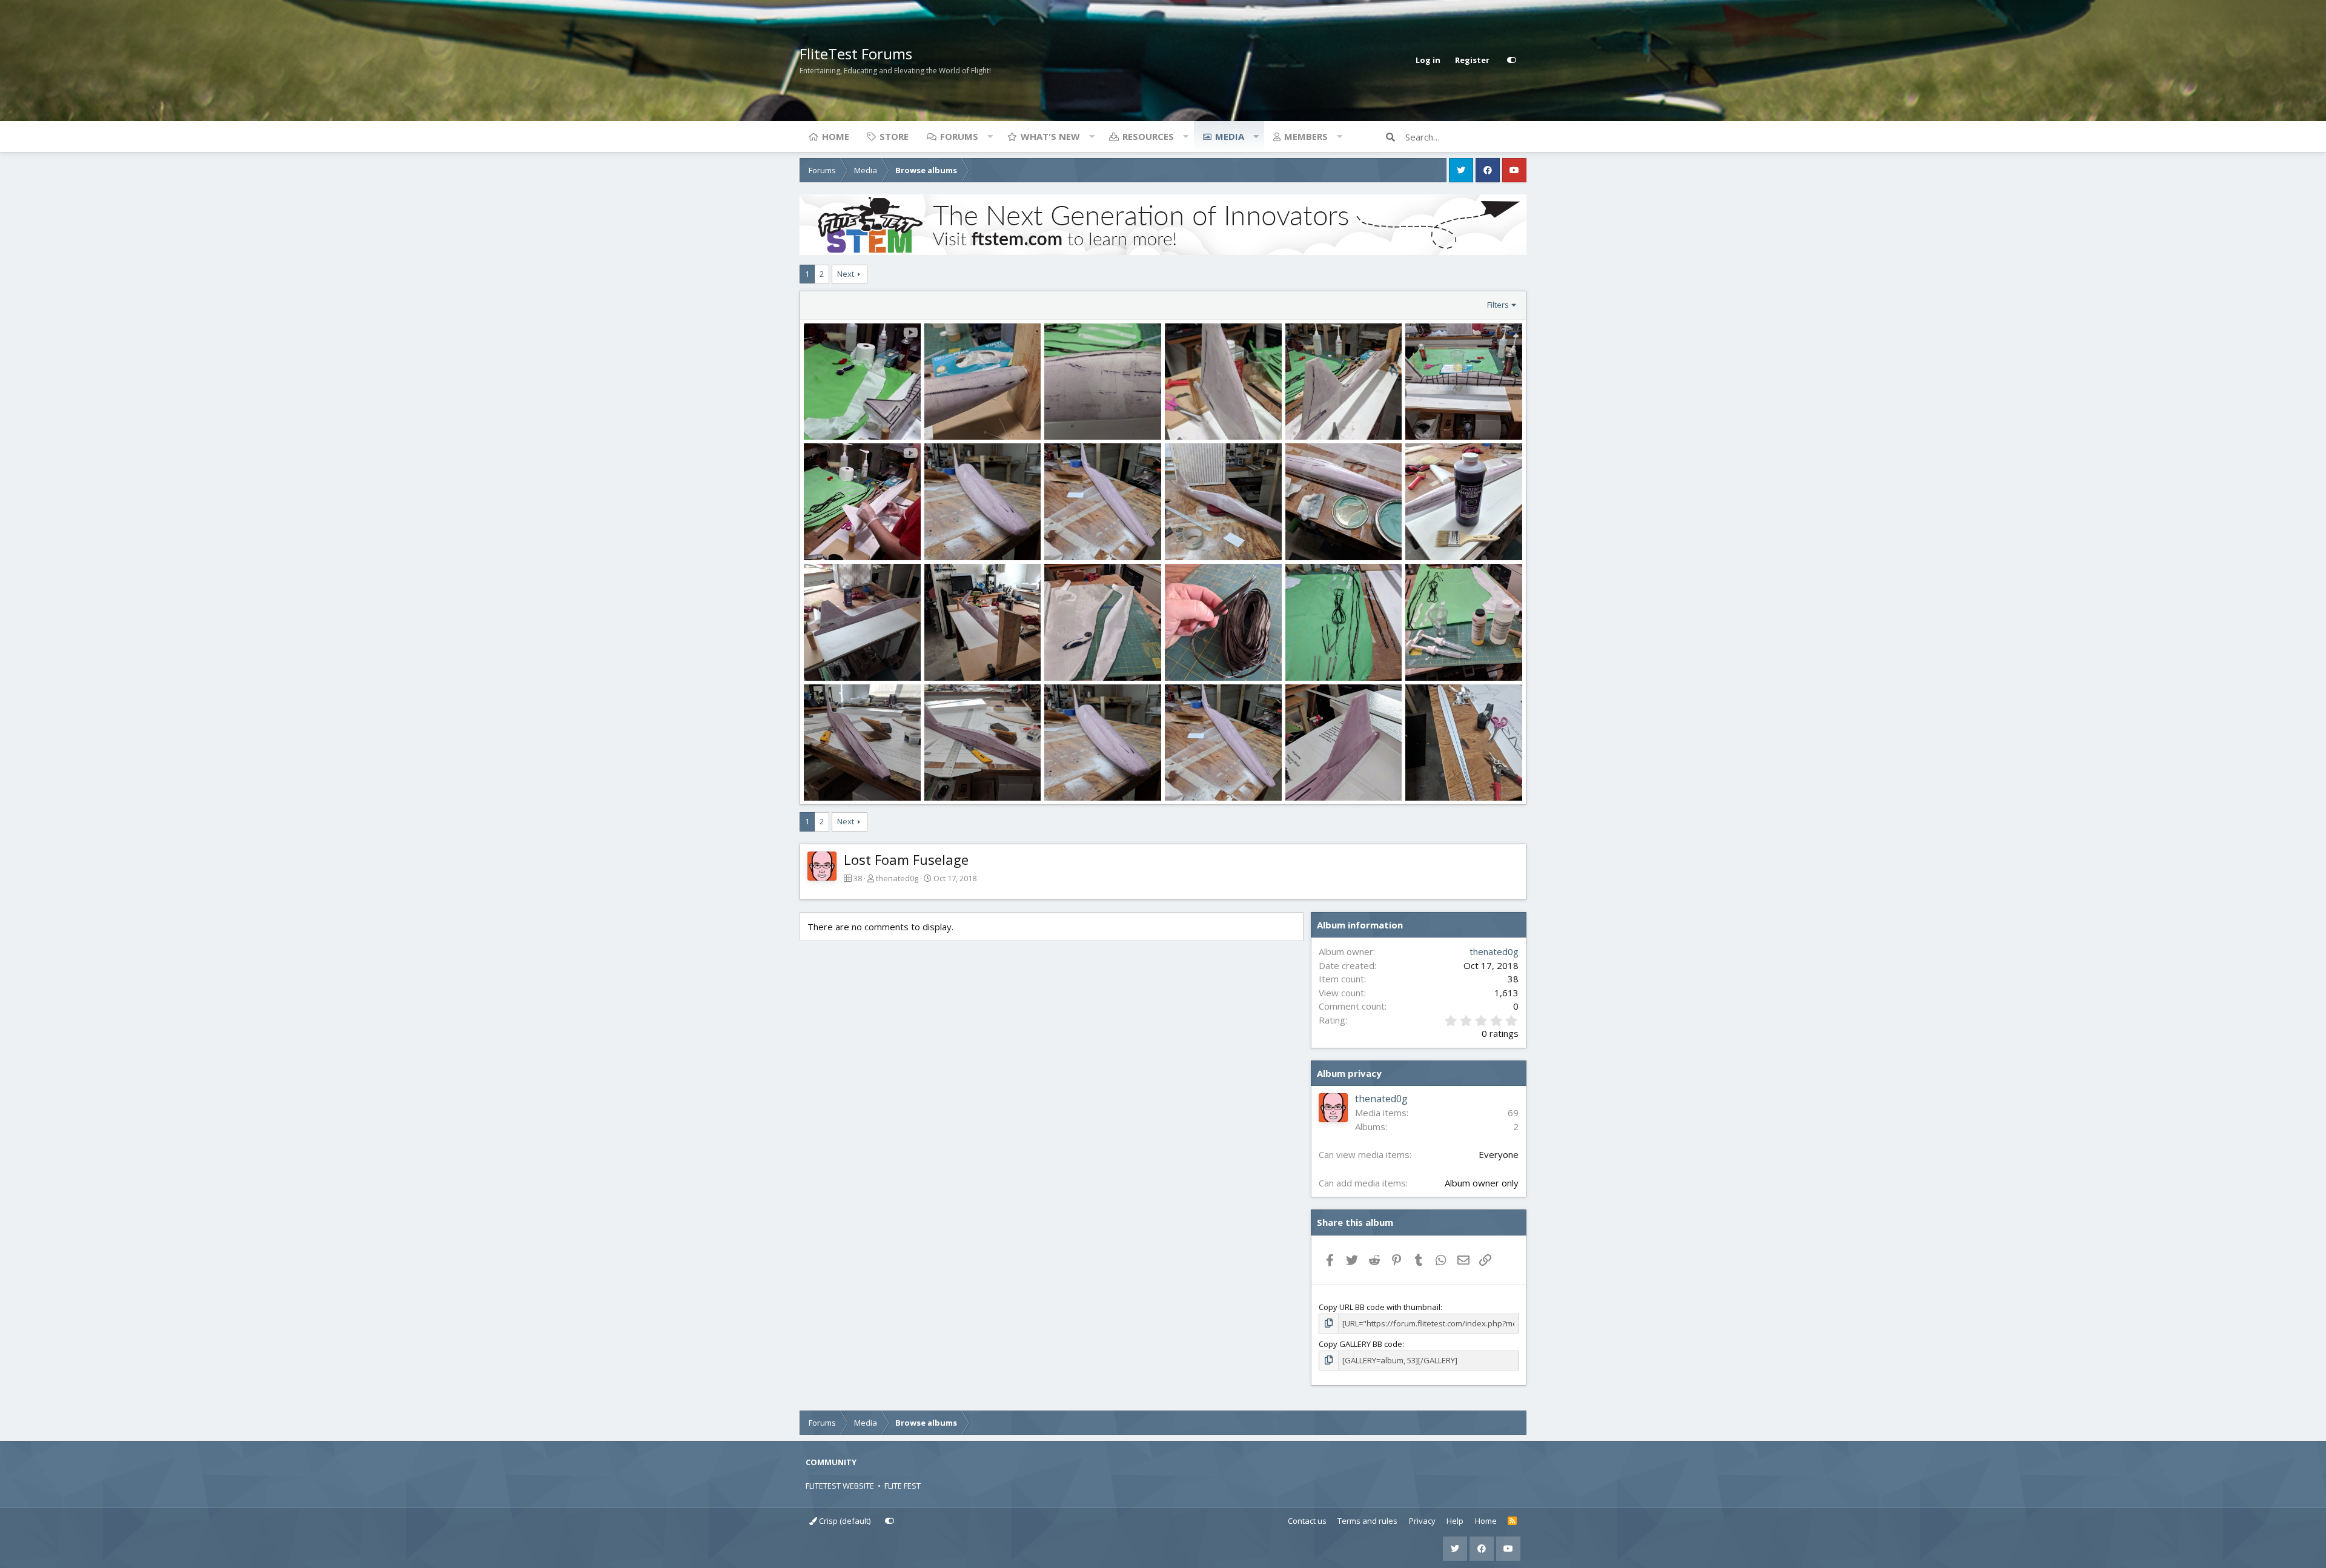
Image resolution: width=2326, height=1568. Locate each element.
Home (836, 136)
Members (1306, 136)
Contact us (1307, 1521)
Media (1230, 136)
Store (894, 136)
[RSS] (1512, 1521)
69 (1513, 1113)
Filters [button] (1498, 305)
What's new (1050, 136)
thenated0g (897, 878)
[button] (990, 136)
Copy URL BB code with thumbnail (1380, 1307)
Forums (959, 136)
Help (1455, 1521)
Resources (1148, 136)
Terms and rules (1367, 1521)
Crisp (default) (844, 1521)
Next (846, 274)
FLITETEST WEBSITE (840, 1486)
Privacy (1422, 1521)
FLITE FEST (903, 1486)
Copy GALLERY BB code (1360, 1344)
